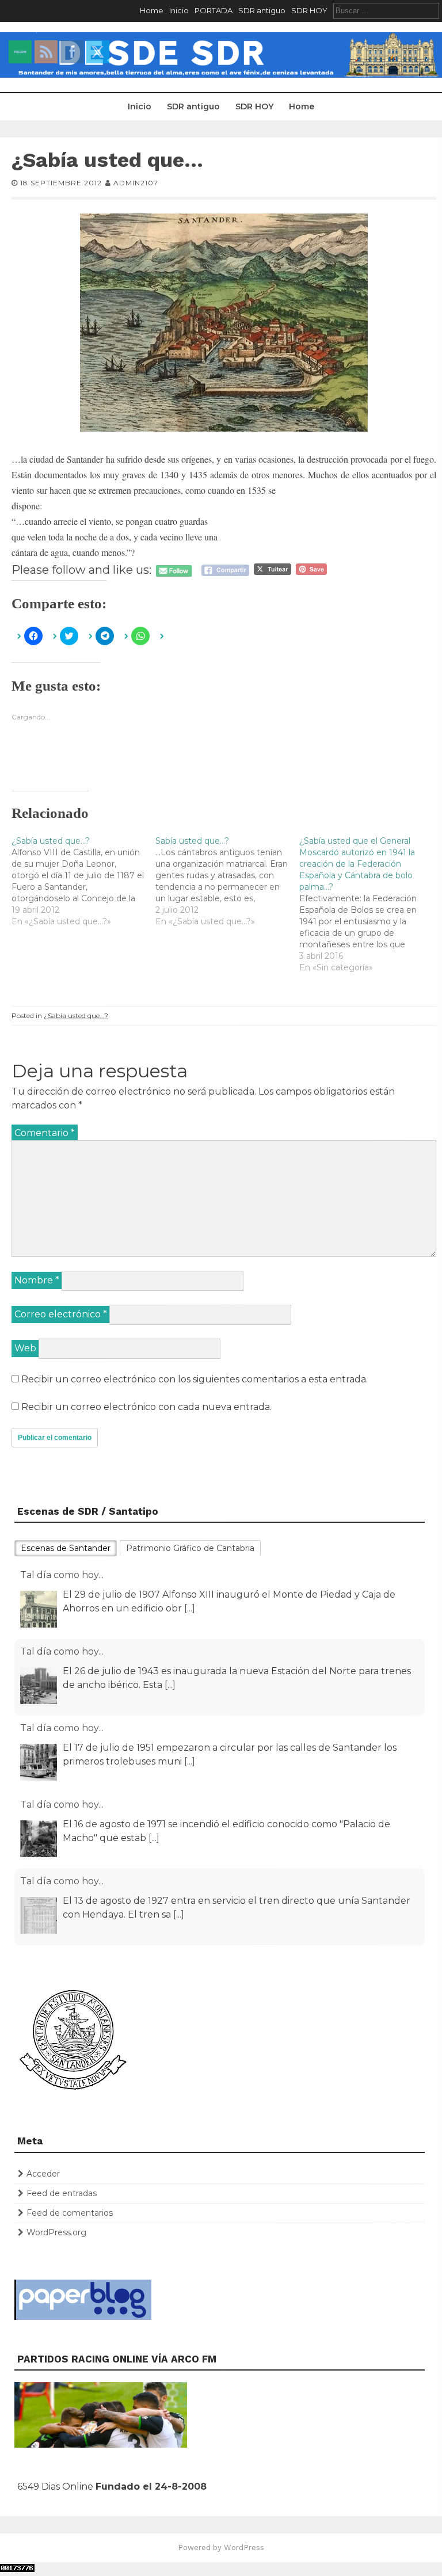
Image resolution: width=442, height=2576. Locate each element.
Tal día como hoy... (62, 1575)
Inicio (179, 10)
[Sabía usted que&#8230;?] (227, 881)
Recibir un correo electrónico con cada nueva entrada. (146, 1407)
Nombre (37, 1280)
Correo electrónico (61, 1314)
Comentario (45, 1133)
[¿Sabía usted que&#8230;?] (83, 881)
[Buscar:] (386, 10)
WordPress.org (56, 2232)
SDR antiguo (262, 10)
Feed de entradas (62, 2193)
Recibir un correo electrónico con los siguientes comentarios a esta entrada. (195, 1379)
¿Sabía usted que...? (76, 1015)
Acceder (43, 2174)
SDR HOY (309, 10)
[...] (190, 1608)
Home (152, 10)
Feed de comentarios (70, 2213)
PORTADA (214, 10)
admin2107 (136, 183)
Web (25, 1348)
